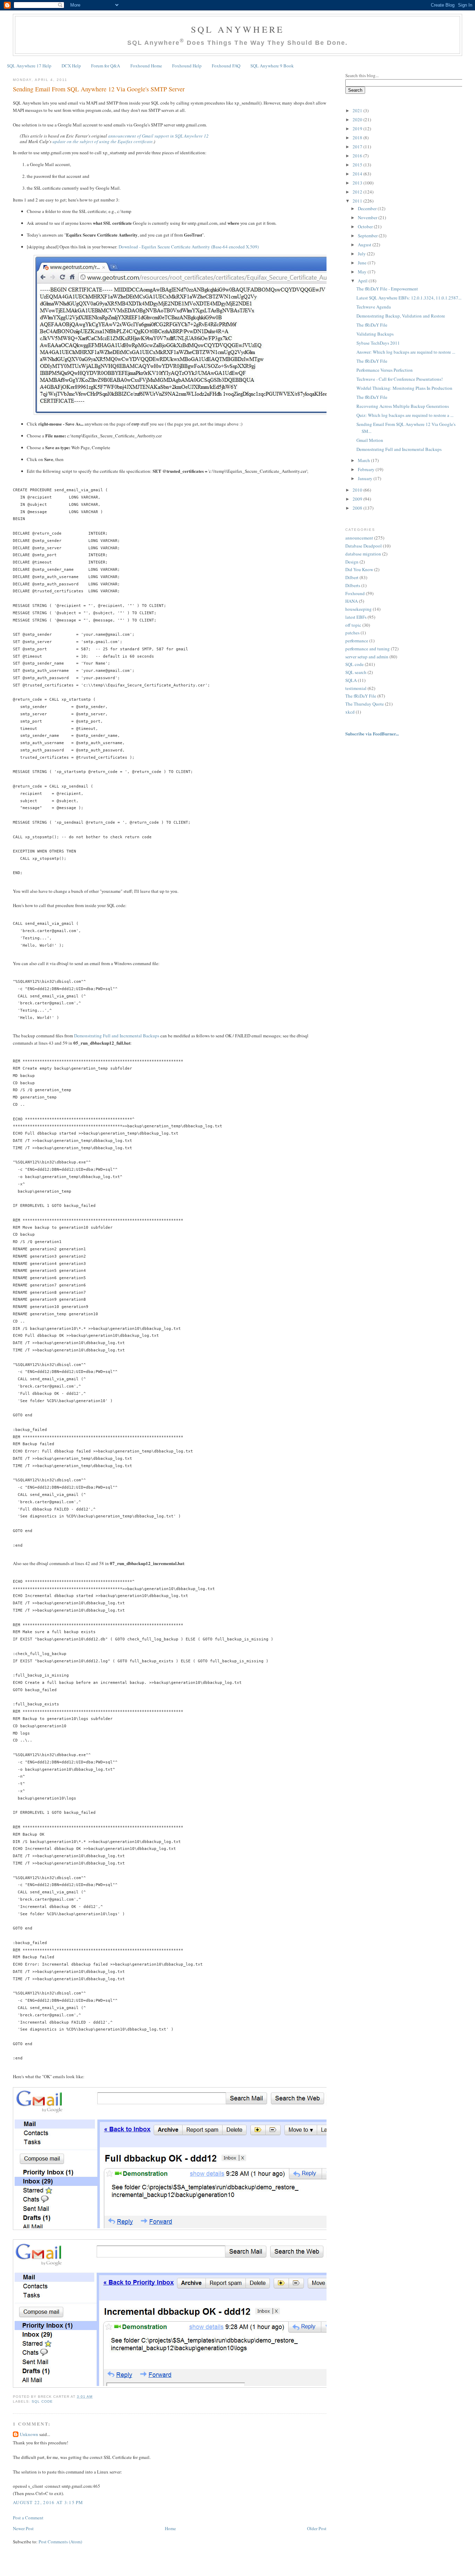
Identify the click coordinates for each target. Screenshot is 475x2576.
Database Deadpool (364, 546)
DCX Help (71, 66)
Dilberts (353, 585)
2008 (358, 508)
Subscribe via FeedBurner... (373, 734)
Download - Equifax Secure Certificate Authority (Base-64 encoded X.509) (189, 247)
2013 (358, 183)
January (366, 478)
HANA (352, 601)
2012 (358, 192)
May (363, 272)
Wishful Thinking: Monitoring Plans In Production (404, 388)
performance (357, 641)
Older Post (317, 2528)
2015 (358, 165)
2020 (358, 120)
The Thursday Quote (365, 704)
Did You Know (359, 569)
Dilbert (352, 577)
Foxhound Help (187, 66)
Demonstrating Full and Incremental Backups (117, 1036)
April (363, 281)
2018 (358, 138)
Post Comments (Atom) (60, 2542)
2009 (358, 499)
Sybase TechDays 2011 (378, 343)
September (368, 236)
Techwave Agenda (374, 307)
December (368, 208)
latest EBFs (356, 617)
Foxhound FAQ (226, 66)
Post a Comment (28, 2518)
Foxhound (355, 593)
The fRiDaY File (372, 325)
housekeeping (359, 609)
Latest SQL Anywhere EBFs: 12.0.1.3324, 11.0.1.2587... (409, 298)
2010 (358, 490)
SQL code (42, 2401)
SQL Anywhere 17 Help (29, 66)
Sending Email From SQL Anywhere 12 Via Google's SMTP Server (99, 89)
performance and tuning (368, 649)
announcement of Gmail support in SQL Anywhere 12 (158, 136)
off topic (353, 625)
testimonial (356, 688)
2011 (358, 201)
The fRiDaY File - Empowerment (387, 289)
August (365, 245)
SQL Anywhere (237, 29)
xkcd (350, 712)
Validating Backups (375, 334)
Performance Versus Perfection (385, 370)
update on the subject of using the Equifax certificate (103, 141)
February (367, 469)
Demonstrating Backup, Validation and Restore (401, 316)
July (362, 254)
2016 (358, 156)
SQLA (351, 680)
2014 (358, 174)
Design (352, 562)
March (364, 460)
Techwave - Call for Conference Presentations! (400, 379)
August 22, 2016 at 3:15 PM (48, 2502)
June (363, 263)
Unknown (29, 2434)
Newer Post (23, 2528)
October (366, 227)
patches (352, 633)
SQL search (356, 672)
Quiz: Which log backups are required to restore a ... (405, 415)
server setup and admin (367, 657)
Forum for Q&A (106, 66)
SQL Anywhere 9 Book (272, 66)
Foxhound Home (146, 66)
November (368, 217)
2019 (358, 129)
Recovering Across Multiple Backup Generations (403, 406)
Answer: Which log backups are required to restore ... (406, 352)
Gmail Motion (370, 440)
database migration (363, 554)
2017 (358, 147)
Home (170, 2528)
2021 (358, 110)
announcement (359, 538)
